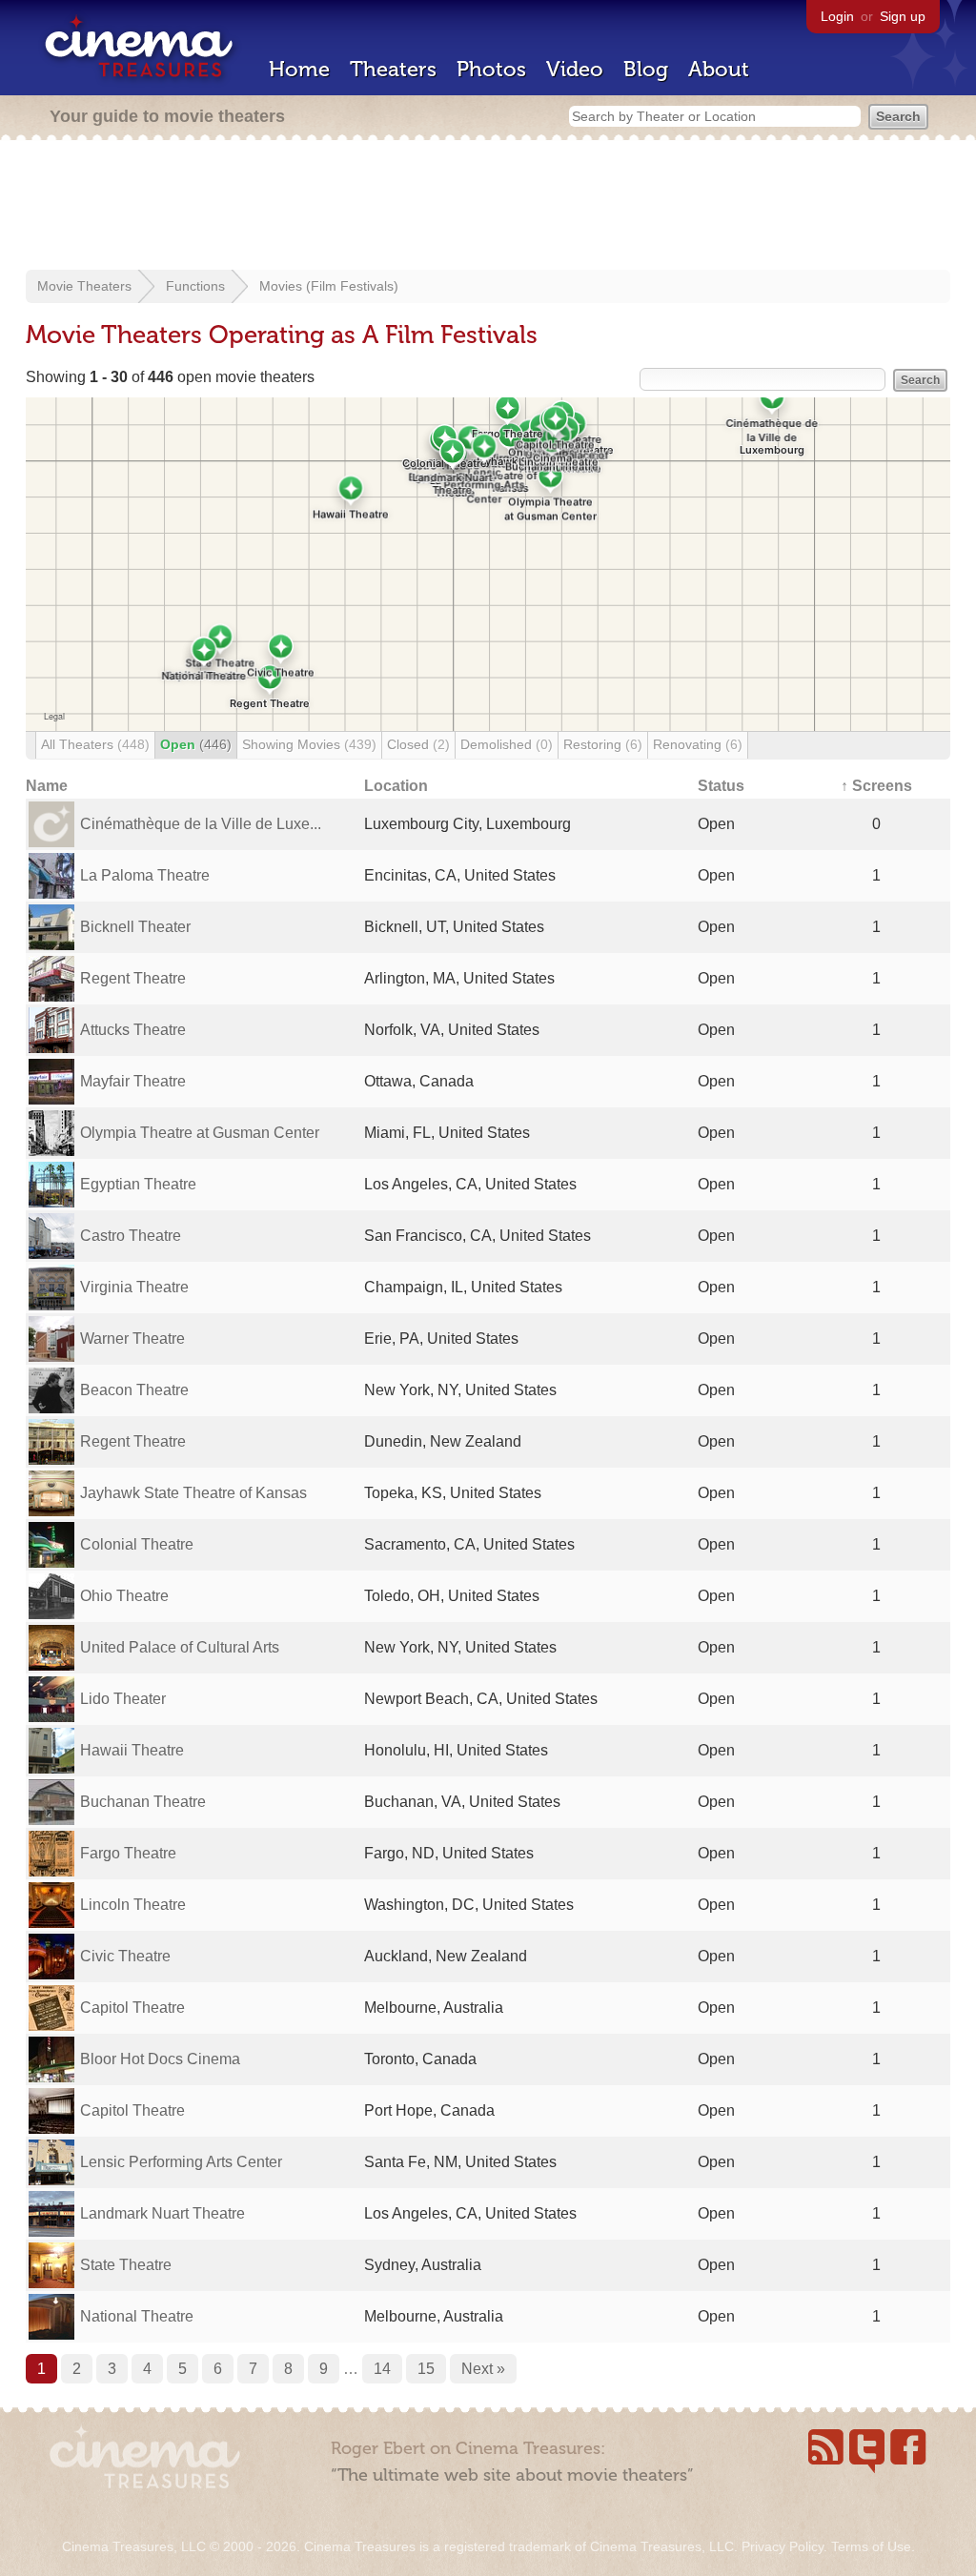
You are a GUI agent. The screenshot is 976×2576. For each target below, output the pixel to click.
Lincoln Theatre (133, 1905)
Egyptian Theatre (138, 1184)
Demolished (507, 744)
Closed (418, 744)
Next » (483, 2369)
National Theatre (137, 2316)
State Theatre (126, 2265)
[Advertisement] (488, 207)
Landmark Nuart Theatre (163, 2213)
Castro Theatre (131, 1236)
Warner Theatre (132, 1339)
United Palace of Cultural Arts (180, 1647)
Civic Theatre (125, 1956)
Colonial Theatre (137, 1544)
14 (382, 2369)
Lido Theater (123, 1699)
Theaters (393, 69)
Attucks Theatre (133, 1030)
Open (196, 744)
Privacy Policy (783, 2546)
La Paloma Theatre (145, 875)
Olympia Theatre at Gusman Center (200, 1133)
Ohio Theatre (124, 1596)
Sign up (903, 16)
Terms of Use (871, 2546)
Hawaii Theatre (132, 1750)
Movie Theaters (84, 286)
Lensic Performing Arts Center (181, 2162)
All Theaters (95, 744)
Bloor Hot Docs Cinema (160, 2059)
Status (721, 786)
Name (47, 786)
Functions (195, 286)
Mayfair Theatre (133, 1081)
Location (396, 786)
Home (299, 69)
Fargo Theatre (128, 1853)
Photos (491, 69)
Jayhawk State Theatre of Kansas (193, 1493)
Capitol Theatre (132, 2008)
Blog (646, 69)
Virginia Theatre (134, 1287)
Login (837, 16)
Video (575, 69)
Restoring (603, 744)
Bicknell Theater (135, 927)
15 (426, 2369)
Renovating (698, 744)
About (719, 69)
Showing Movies (309, 744)
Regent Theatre (133, 978)
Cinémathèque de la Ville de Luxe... (201, 824)
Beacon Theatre (134, 1390)
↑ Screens (876, 786)
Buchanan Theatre (143, 1802)
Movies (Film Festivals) (329, 286)
